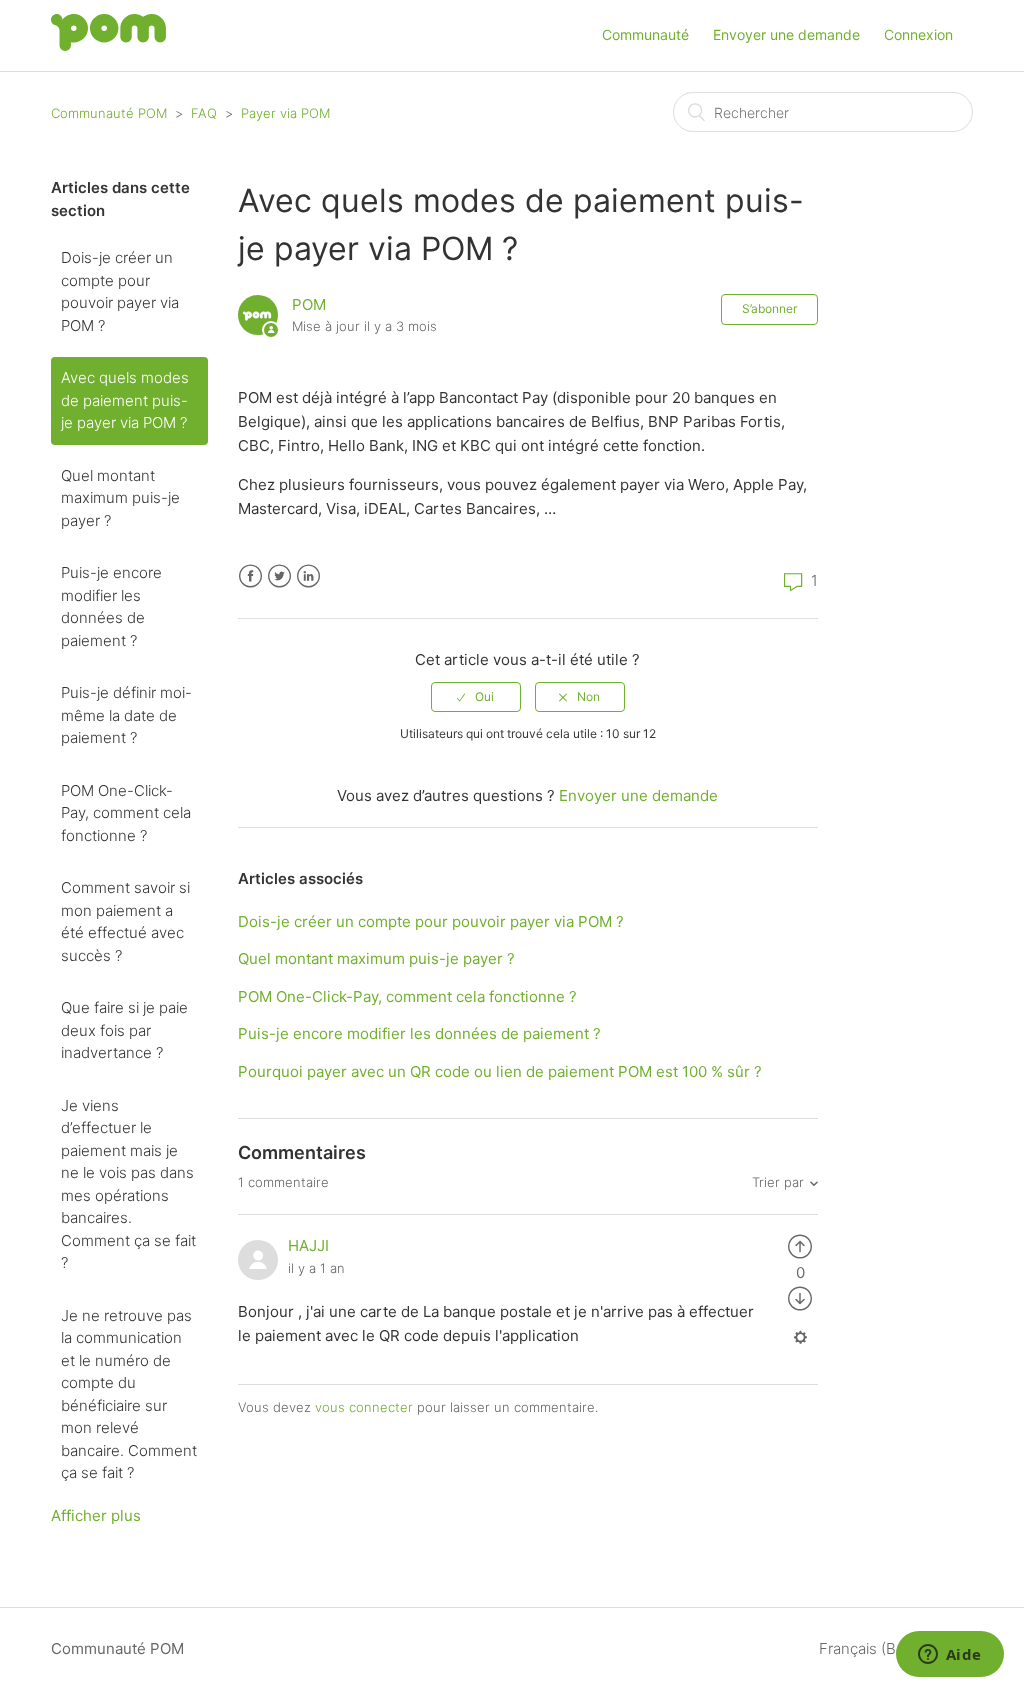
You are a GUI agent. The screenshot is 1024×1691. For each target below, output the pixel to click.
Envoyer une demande (786, 34)
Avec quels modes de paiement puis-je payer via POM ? (125, 400)
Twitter (279, 576)
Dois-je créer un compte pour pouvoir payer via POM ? (120, 291)
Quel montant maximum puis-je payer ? (120, 498)
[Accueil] (108, 45)
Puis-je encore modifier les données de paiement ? (111, 606)
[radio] (476, 697)
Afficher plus (96, 1515)
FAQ (204, 113)
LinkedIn (308, 576)
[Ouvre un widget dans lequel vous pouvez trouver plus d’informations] (949, 1656)
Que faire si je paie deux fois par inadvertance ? (124, 1030)
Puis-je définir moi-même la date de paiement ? (126, 715)
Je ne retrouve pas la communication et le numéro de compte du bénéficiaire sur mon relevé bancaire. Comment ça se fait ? (129, 1394)
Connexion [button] (918, 34)
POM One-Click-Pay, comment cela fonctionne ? (126, 813)
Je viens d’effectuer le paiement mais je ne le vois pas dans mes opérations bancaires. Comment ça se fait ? (128, 1184)
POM (309, 304)
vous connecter (364, 1407)
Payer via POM (285, 113)
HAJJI (308, 1245)
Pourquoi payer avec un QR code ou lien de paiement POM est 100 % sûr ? (500, 1071)
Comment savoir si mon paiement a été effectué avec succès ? (125, 921)
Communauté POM (109, 113)
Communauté (645, 34)
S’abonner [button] (769, 308)
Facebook (250, 576)
